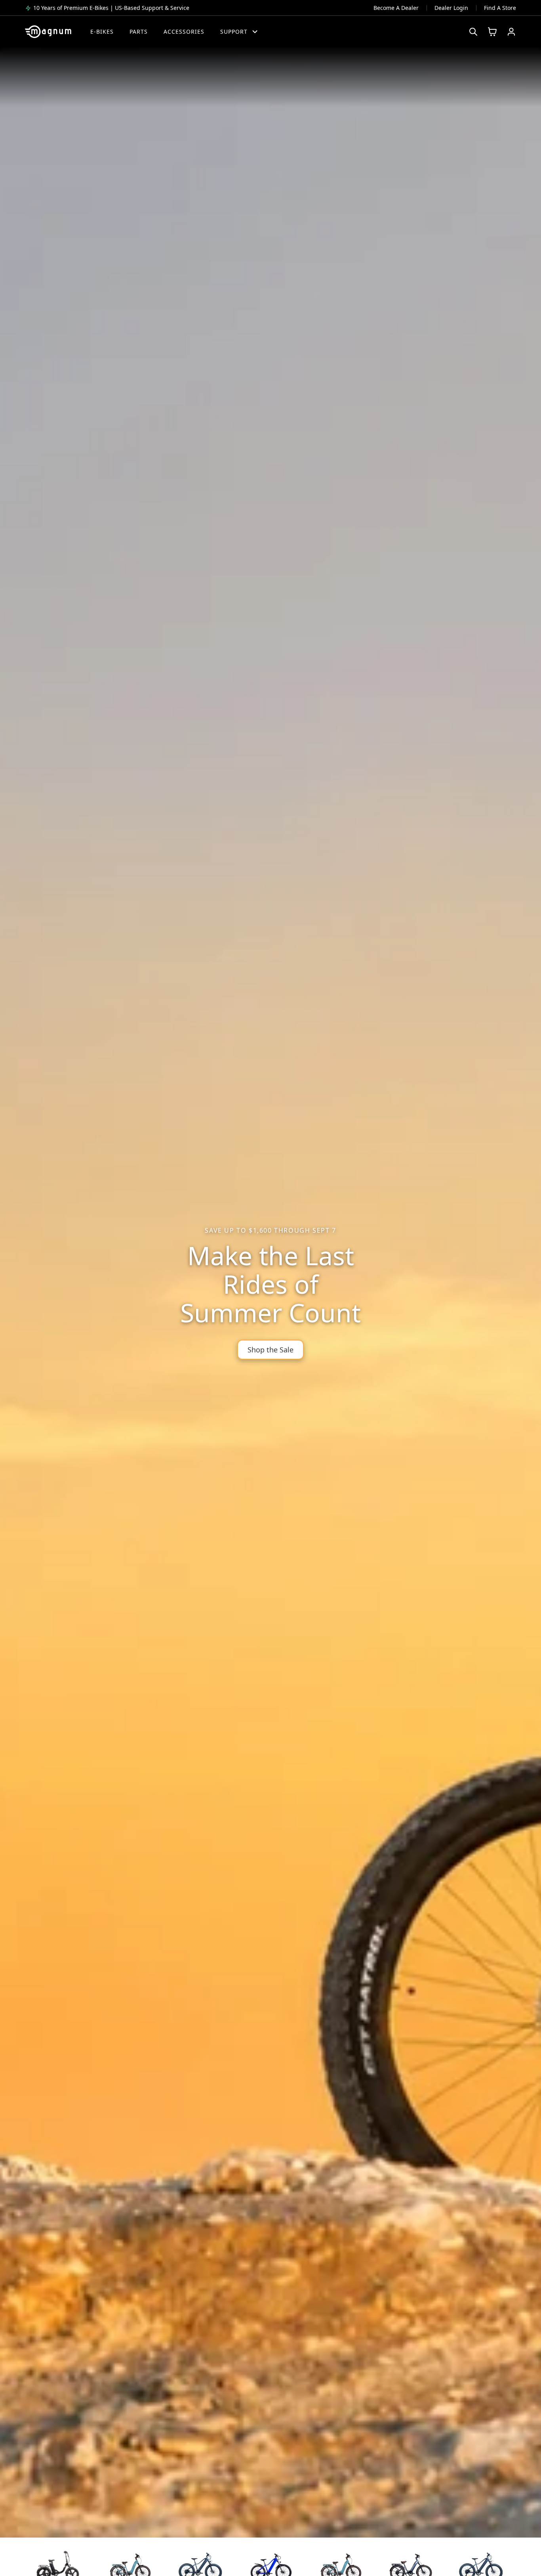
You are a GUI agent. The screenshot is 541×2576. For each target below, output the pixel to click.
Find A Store (500, 8)
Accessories (184, 32)
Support (234, 32)
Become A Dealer (396, 8)
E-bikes (102, 32)
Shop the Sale (270, 1350)
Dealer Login (451, 8)
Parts (139, 32)
